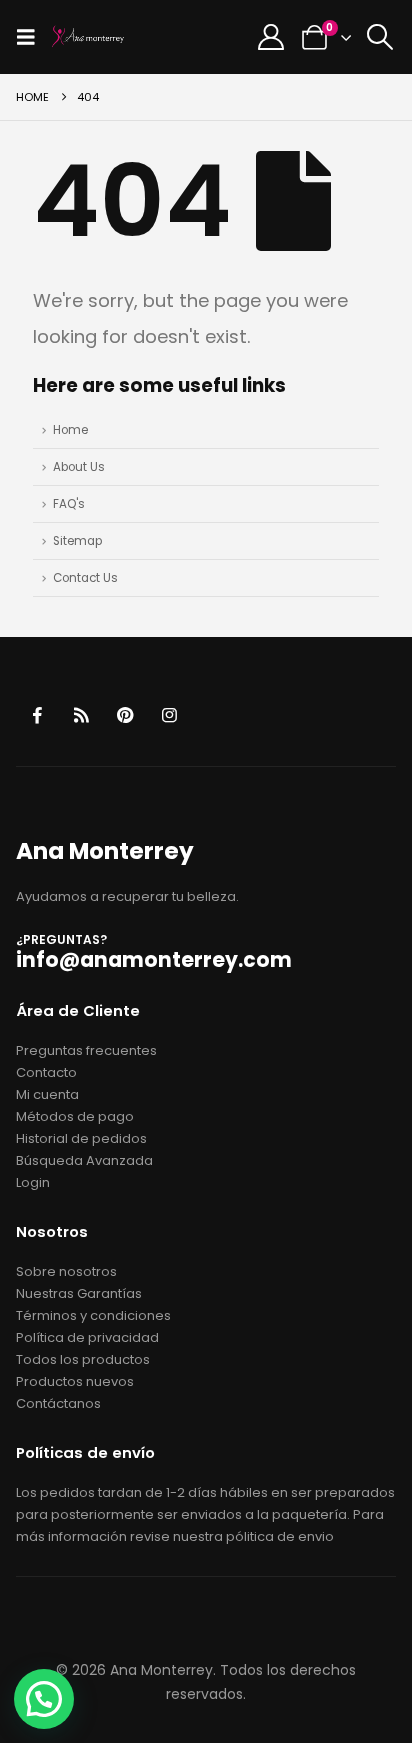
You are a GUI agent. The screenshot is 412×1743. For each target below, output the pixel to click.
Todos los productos (83, 1359)
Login (33, 1182)
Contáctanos (58, 1403)
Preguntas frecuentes (86, 1050)
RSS (81, 715)
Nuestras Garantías (79, 1293)
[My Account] (271, 37)
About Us (79, 467)
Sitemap (77, 541)
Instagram (169, 715)
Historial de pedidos (81, 1138)
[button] (32, 37)
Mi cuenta (47, 1094)
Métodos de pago (75, 1116)
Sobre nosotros (66, 1271)
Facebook (36, 715)
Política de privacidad (87, 1337)
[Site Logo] (88, 37)
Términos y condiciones (93, 1315)
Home (70, 430)
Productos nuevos (75, 1381)
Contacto (46, 1072)
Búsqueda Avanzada (84, 1160)
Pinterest (125, 715)
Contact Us (85, 578)
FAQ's (69, 504)
